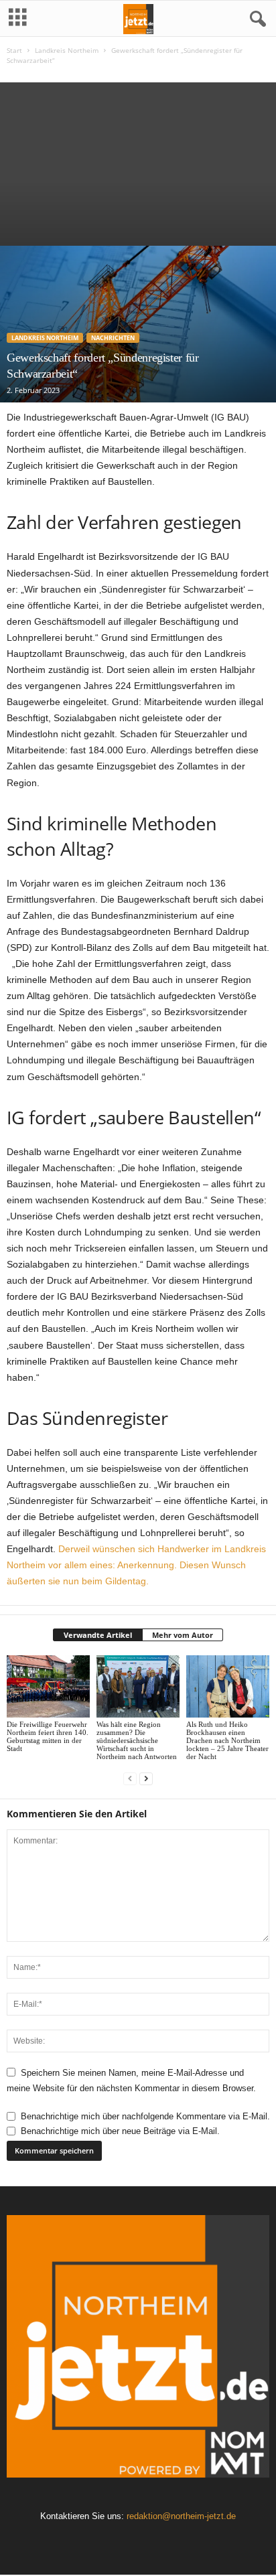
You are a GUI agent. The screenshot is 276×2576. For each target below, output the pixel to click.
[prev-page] (130, 1779)
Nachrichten (113, 338)
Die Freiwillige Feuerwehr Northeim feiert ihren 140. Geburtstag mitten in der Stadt (48, 1736)
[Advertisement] (138, 161)
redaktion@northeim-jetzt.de (181, 2516)
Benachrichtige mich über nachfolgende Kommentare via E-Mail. (145, 2116)
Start (14, 50)
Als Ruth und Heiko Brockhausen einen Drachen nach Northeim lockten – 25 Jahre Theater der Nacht (227, 1740)
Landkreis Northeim (67, 50)
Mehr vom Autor (183, 1635)
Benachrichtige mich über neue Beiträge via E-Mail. (120, 2131)
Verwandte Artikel (98, 1635)
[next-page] (146, 1779)
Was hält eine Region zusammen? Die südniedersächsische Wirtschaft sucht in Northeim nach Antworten (137, 1740)
